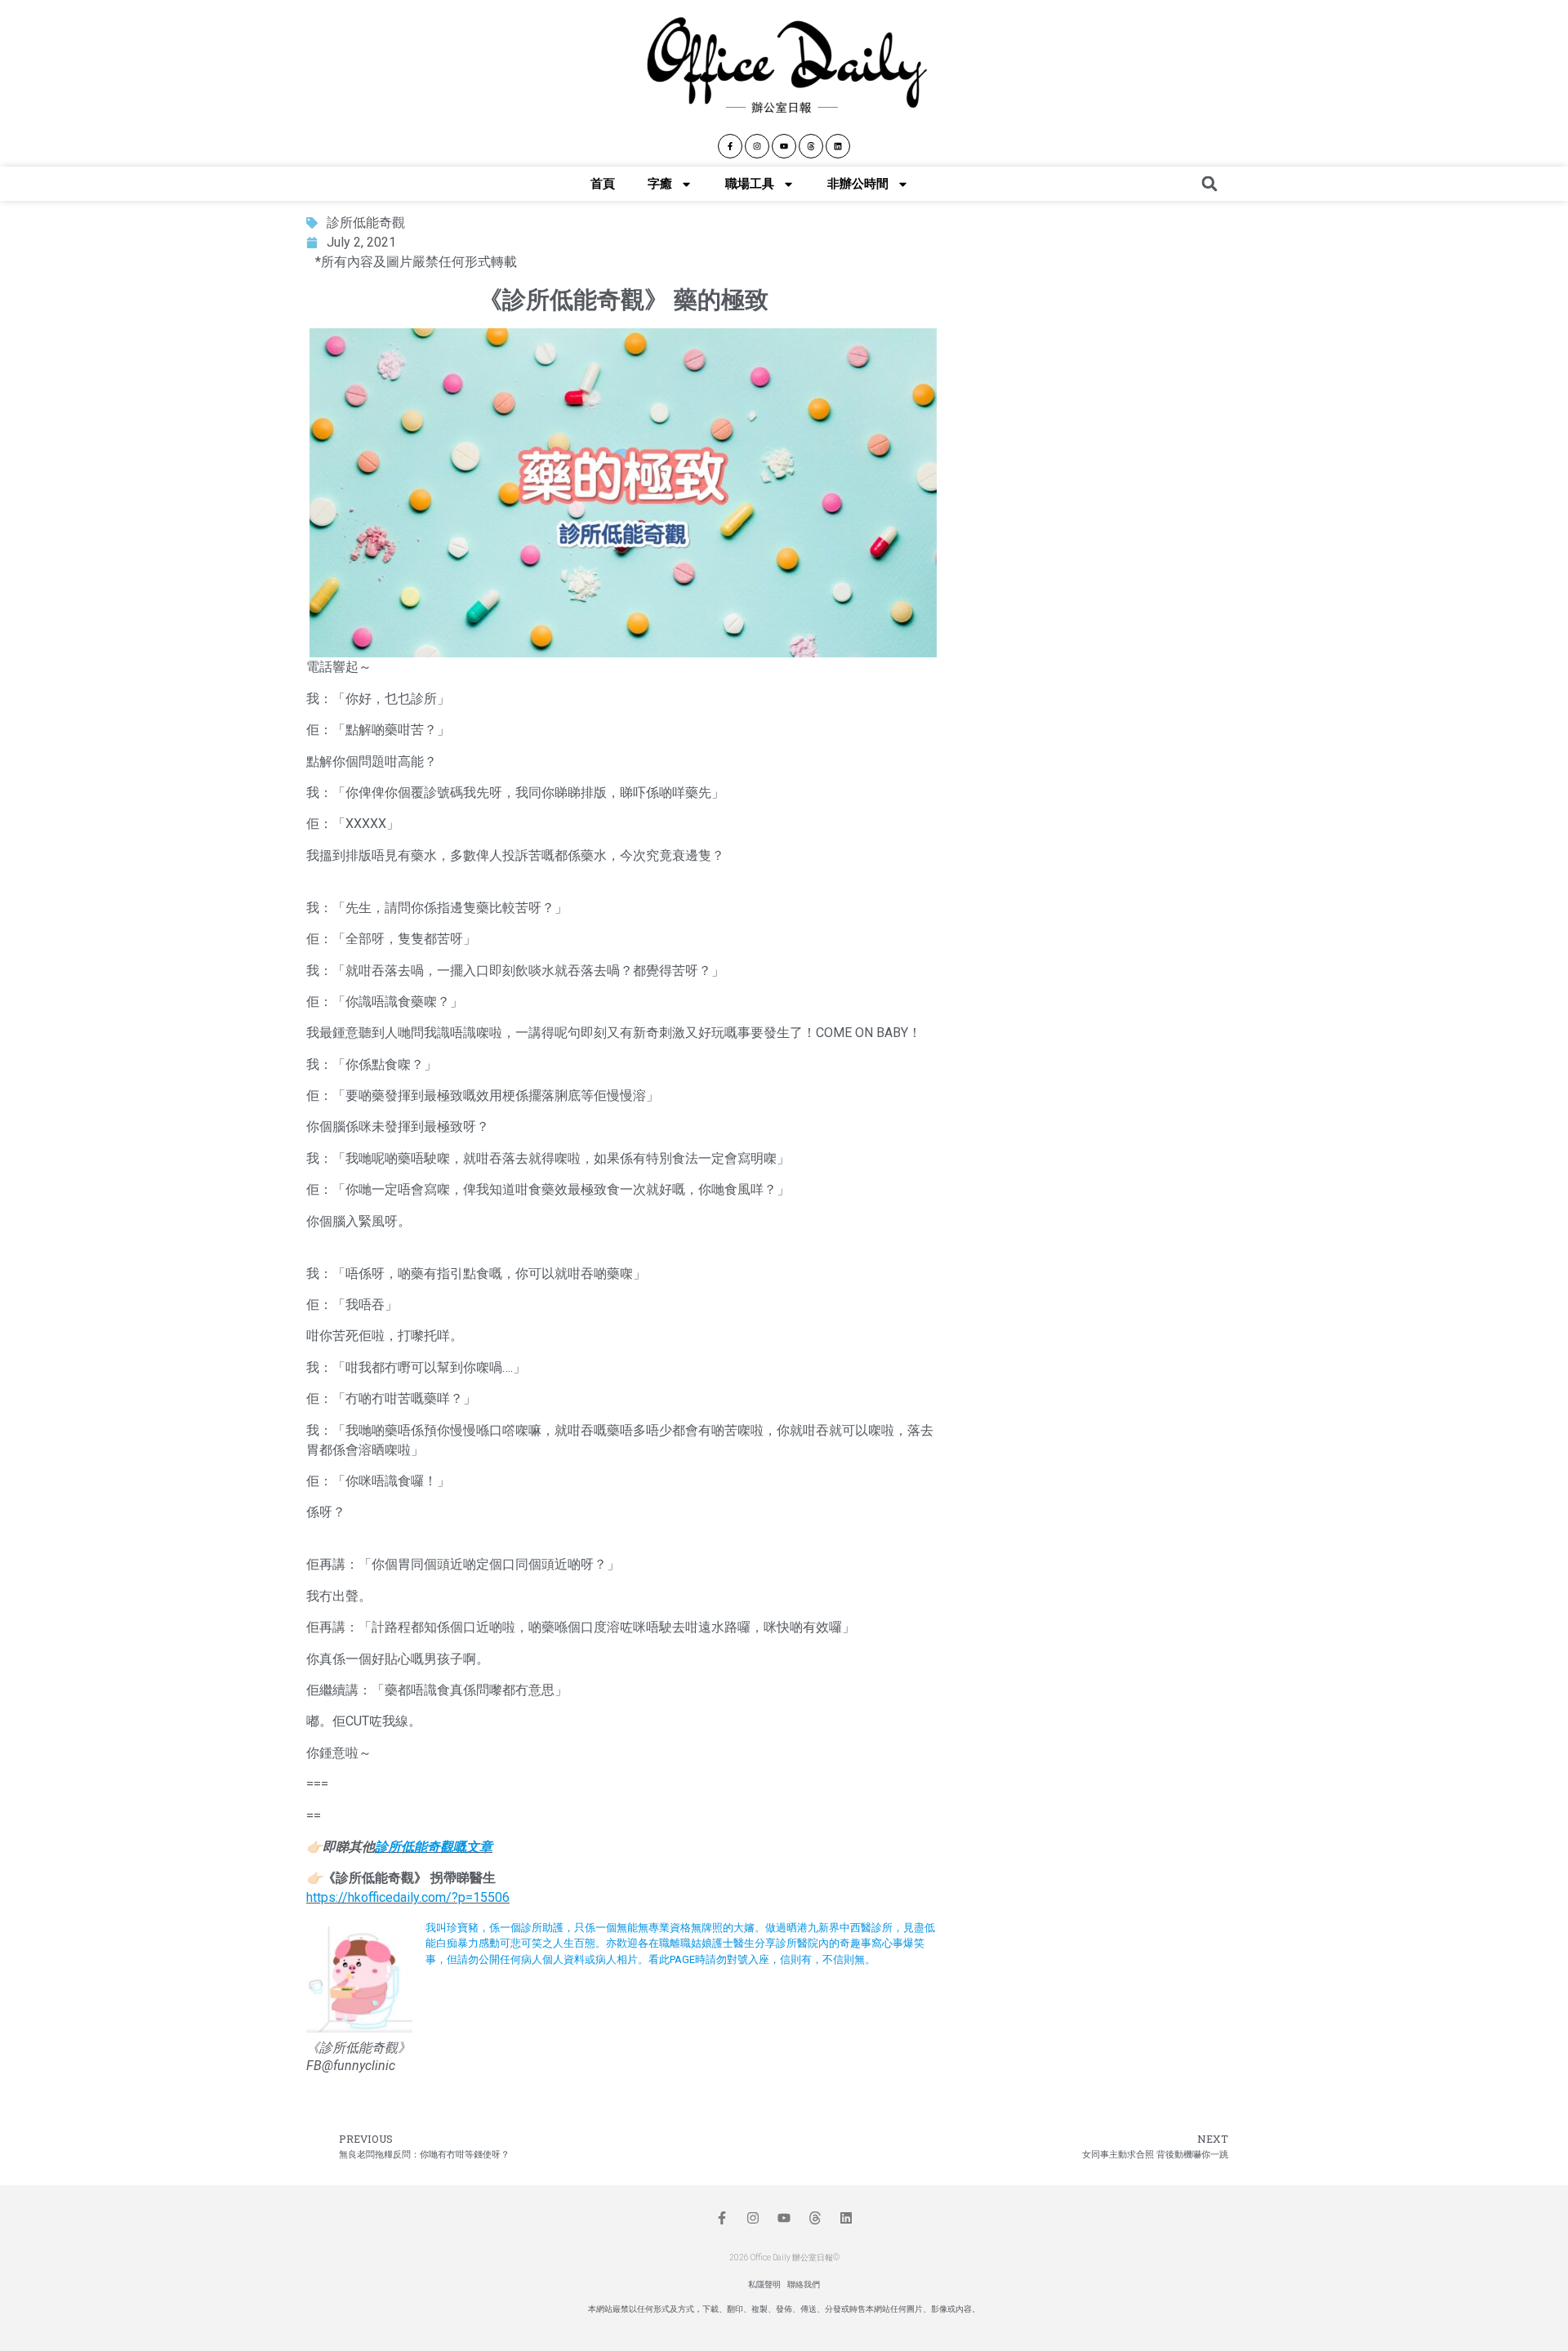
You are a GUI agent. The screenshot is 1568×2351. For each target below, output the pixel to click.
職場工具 (750, 184)
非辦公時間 (858, 184)
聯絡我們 (804, 2284)
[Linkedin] (838, 146)
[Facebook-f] (730, 146)
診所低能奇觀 (366, 223)
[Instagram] (757, 146)
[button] (1209, 184)
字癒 (660, 184)
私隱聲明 (764, 2284)
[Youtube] (784, 146)
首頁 (603, 184)
